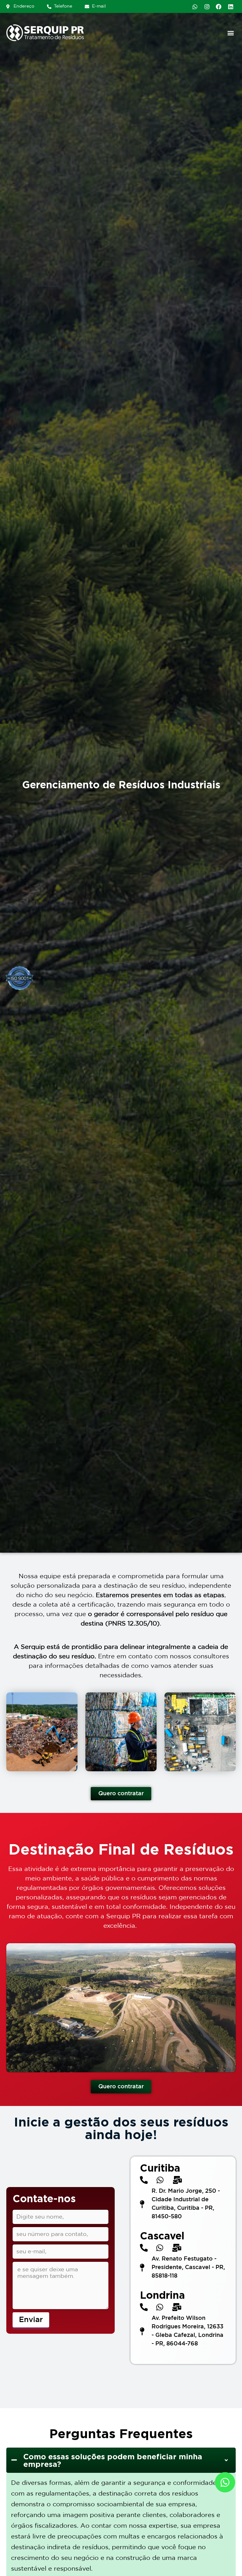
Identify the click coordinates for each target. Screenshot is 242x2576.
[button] (230, 33)
